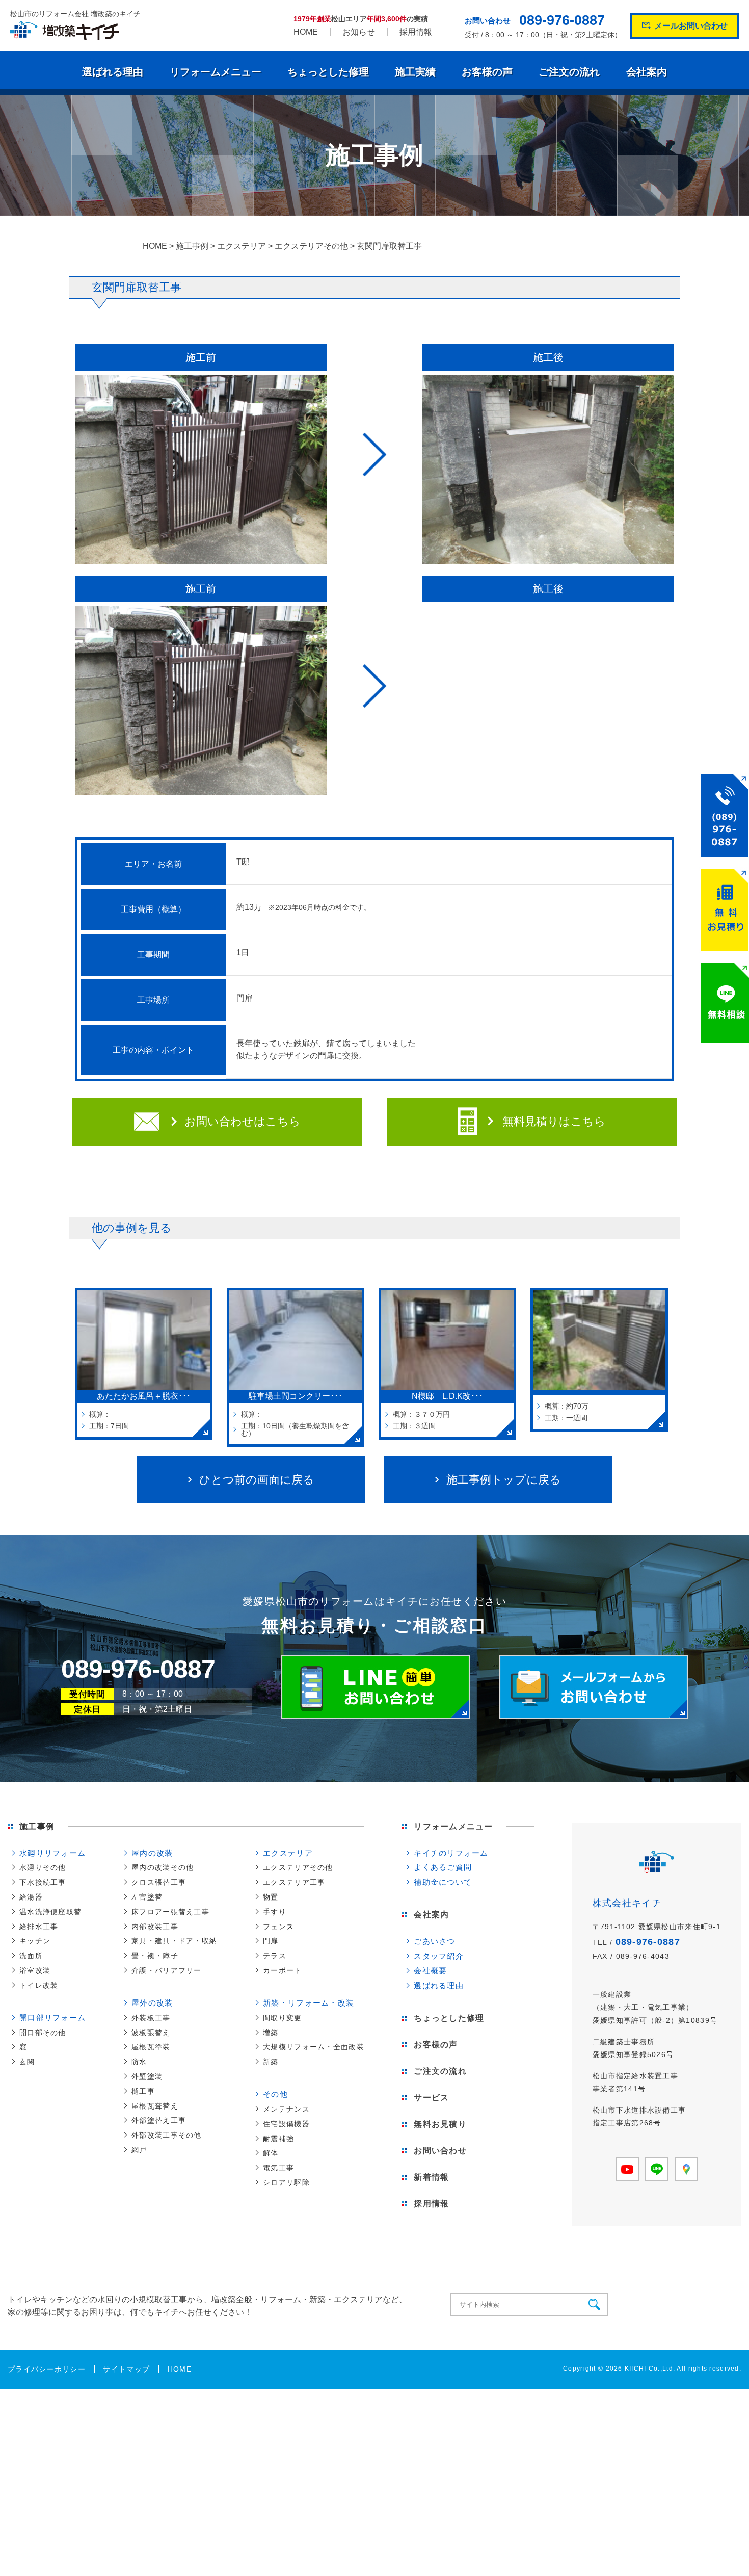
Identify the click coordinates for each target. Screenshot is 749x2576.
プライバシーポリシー (47, 2369)
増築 (271, 2033)
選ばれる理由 (113, 72)
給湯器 (31, 1897)
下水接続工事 (43, 1882)
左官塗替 (147, 1897)
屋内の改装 (152, 1853)
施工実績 (415, 72)
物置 (271, 1897)
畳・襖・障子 (155, 1956)
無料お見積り (440, 2124)
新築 (271, 2062)
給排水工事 (39, 1927)
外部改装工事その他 (167, 2135)
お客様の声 (487, 72)
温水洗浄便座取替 (50, 1912)
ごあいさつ (434, 1941)
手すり (275, 1912)
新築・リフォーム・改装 (309, 2003)
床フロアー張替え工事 (170, 1912)
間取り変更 (282, 2018)
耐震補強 (278, 2139)
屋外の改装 (152, 2003)
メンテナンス (286, 2109)
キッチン (35, 1941)
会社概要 (430, 1971)
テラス (275, 1956)
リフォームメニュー (216, 72)
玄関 (27, 2062)
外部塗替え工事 (159, 2120)
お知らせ (359, 32)
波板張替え (151, 2033)
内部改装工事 (155, 1927)
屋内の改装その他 (163, 1867)
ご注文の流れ (569, 72)
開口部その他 (43, 2033)
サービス (431, 2098)
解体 (271, 2153)
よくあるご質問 (443, 1867)
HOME (306, 32)
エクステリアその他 (298, 1867)
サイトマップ (126, 2369)
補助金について (443, 1882)
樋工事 (143, 2091)
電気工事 (278, 2168)
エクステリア (288, 1853)
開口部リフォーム (52, 2018)
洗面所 (31, 1956)
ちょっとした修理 (328, 72)
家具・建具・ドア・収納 (174, 1941)
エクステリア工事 (294, 1882)
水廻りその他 (43, 1867)
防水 (139, 2062)
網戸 (139, 2150)
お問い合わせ (440, 2151)
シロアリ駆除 (286, 2182)
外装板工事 (151, 2018)
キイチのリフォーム (451, 1853)
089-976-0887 (562, 21)
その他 (275, 2094)
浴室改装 (35, 1970)
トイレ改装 (39, 1985)
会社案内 (647, 72)
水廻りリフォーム (52, 1853)
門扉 (271, 1941)
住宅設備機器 (286, 2124)
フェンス (278, 1927)
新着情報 (431, 2177)
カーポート (282, 1970)
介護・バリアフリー (167, 1970)
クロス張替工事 (159, 1882)
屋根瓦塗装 (151, 2047)
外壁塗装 (147, 2076)
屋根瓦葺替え (155, 2106)
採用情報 (416, 32)
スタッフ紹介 (439, 1956)
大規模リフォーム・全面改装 (314, 2047)
